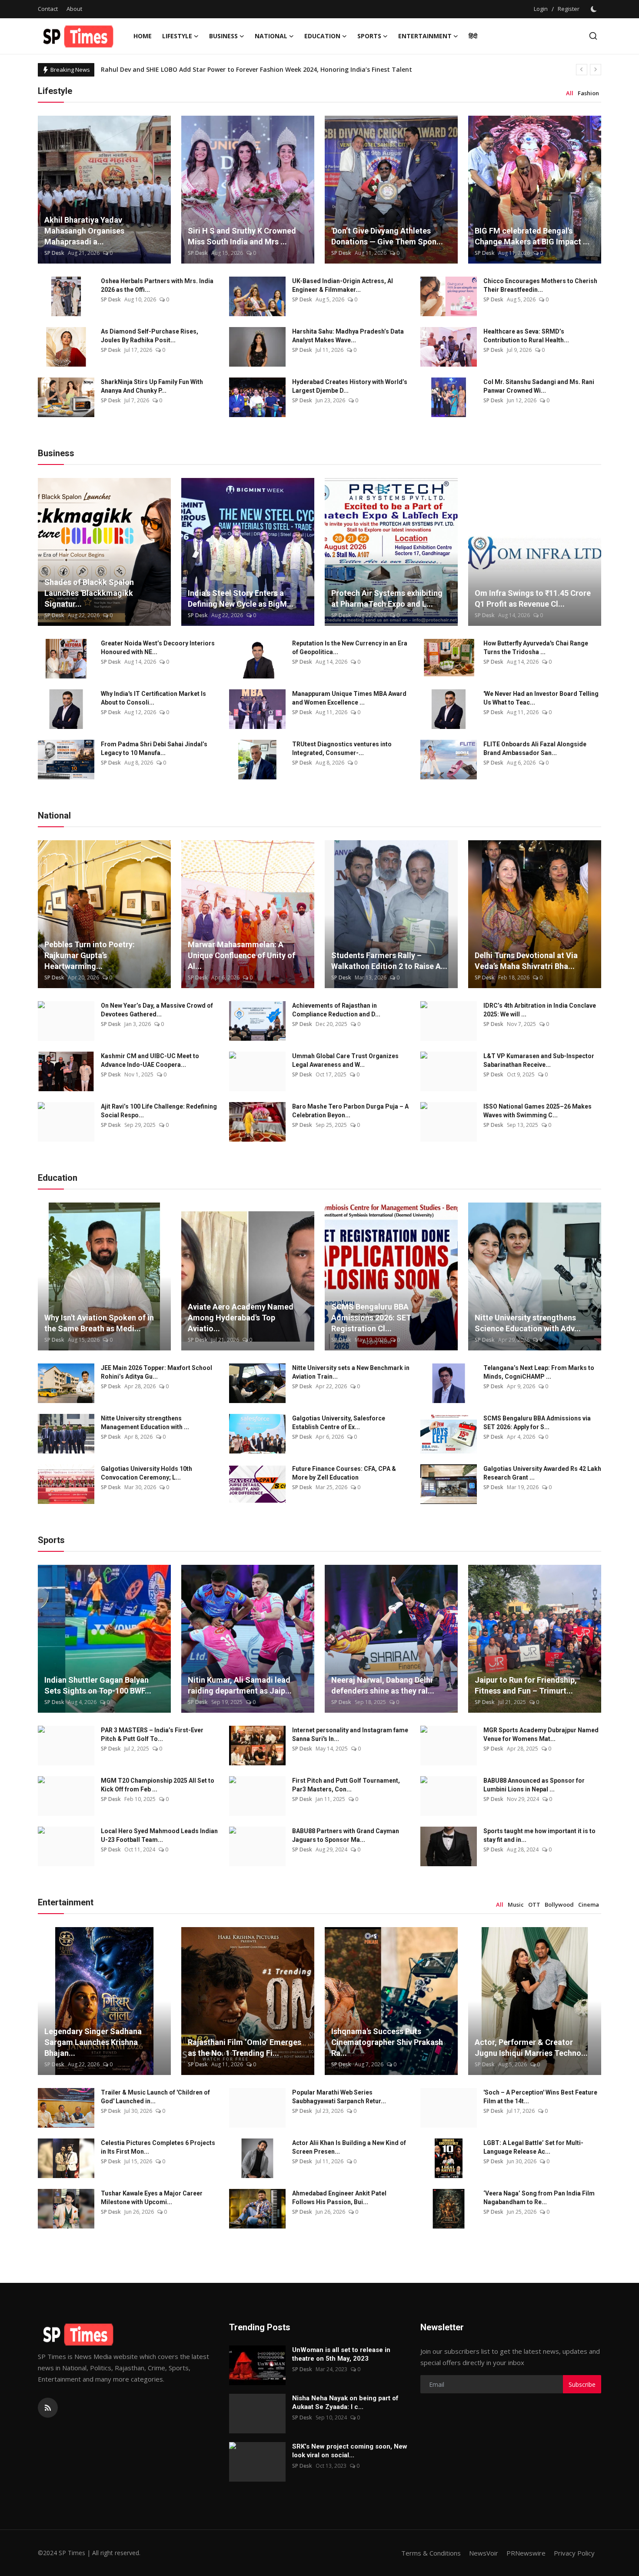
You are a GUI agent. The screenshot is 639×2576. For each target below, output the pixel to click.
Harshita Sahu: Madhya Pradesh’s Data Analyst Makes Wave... (348, 336)
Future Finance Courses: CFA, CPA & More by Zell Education (344, 1473)
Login (541, 9)
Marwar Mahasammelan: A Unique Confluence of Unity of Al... (241, 955)
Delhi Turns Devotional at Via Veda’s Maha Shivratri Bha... (526, 961)
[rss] (48, 2408)
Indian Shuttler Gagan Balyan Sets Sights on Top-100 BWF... (98, 1685)
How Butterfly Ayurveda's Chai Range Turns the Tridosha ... (536, 648)
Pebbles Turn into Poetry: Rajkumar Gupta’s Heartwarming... (90, 955)
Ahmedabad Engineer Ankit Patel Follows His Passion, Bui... (339, 2198)
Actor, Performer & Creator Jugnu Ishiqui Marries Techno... (531, 2048)
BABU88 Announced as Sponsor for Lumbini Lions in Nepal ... (534, 1785)
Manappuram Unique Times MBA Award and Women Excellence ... (349, 698)
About (74, 9)
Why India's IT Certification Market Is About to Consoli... (153, 698)
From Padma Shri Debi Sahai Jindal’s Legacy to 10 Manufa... (154, 748)
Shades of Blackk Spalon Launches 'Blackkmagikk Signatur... (89, 593)
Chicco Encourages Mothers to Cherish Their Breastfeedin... (540, 285)
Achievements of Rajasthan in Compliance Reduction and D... (336, 1010)
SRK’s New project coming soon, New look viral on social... (350, 2451)
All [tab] (570, 93)
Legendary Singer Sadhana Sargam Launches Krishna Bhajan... (93, 2042)
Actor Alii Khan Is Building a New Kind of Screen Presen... (349, 2147)
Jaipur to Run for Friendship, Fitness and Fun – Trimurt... (526, 1685)
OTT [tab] (534, 1904)
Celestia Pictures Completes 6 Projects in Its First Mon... (158, 2147)
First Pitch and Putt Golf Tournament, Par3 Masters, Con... (346, 1785)
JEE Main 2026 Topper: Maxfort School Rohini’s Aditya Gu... (156, 1372)
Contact (48, 9)
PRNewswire (526, 2553)
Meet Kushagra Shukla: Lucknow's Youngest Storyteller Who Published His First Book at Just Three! (251, 69)
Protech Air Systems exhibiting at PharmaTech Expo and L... (387, 598)
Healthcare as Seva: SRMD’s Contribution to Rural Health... (526, 336)
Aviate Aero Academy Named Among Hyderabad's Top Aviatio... (241, 1318)
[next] (596, 70)
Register (569, 9)
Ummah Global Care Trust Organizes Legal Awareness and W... (345, 1060)
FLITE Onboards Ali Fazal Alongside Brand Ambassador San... (535, 748)
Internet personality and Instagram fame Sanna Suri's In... (350, 1734)
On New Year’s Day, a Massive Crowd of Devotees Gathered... (157, 1010)
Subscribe (582, 2384)
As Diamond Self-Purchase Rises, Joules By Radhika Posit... (150, 336)
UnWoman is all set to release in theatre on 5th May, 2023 (341, 2354)
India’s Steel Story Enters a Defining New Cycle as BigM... (241, 598)
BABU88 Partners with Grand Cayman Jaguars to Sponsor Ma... (346, 1835)
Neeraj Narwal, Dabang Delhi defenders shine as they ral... (383, 1685)
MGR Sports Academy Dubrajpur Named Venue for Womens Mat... (541, 1734)
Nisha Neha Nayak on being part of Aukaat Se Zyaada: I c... (345, 2402)
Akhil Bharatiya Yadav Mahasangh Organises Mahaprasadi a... (84, 231)
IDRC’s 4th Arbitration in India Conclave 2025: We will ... (540, 1010)
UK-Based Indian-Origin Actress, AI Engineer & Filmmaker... (343, 285)
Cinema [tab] (589, 1904)
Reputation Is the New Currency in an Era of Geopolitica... (350, 648)
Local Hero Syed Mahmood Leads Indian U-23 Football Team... (159, 1835)
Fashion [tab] (588, 93)
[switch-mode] (595, 9)
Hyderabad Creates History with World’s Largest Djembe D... (350, 386)
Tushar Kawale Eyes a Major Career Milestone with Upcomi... (152, 2198)
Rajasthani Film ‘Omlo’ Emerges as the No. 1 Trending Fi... (245, 2048)
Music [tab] (516, 1904)
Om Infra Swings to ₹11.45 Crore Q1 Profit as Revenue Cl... (533, 598)
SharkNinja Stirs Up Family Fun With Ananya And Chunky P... (152, 386)
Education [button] (322, 36)
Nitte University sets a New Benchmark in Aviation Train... (351, 1372)
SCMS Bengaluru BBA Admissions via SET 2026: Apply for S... (537, 1423)
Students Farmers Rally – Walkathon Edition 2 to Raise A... (389, 961)
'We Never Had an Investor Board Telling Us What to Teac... (541, 698)
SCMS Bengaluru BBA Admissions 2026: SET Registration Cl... (371, 1318)
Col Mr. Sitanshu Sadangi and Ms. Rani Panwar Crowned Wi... (539, 386)
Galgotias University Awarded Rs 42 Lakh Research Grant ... (542, 1473)
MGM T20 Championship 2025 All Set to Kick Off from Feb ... (158, 1785)
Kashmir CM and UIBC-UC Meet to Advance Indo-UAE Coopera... (150, 1060)
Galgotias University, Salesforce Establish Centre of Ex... (339, 1423)
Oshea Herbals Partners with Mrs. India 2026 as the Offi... (157, 285)
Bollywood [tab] (559, 1904)
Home (143, 36)
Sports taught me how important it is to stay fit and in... (539, 1835)
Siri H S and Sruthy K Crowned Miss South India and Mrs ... (242, 236)
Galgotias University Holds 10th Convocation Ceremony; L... (146, 1473)
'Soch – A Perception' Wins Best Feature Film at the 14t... (540, 2097)
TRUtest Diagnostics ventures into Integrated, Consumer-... (342, 748)
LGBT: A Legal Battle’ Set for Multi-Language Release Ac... (533, 2147)
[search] (593, 36)
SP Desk (54, 253)
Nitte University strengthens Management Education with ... (145, 1423)
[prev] (582, 70)
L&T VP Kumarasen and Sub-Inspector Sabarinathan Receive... (539, 1060)
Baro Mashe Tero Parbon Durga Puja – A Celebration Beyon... (350, 1111)
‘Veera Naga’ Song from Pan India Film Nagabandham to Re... (539, 2198)
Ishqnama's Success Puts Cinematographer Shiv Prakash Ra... (387, 2042)
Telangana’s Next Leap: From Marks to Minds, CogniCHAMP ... (539, 1372)
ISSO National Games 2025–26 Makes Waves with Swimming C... (537, 1111)
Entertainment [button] (425, 36)
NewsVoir (484, 2553)
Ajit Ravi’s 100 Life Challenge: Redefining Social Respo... (159, 1111)
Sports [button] (369, 36)
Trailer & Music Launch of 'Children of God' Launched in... (155, 2097)
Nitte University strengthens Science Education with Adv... (528, 1323)
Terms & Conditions (431, 2553)
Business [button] (223, 36)
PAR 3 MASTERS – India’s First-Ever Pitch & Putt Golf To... (152, 1734)
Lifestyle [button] (177, 36)
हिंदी (473, 36)
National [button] (271, 36)
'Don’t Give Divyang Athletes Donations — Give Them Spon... (387, 236)
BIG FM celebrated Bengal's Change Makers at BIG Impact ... (532, 236)
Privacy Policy (574, 2553)
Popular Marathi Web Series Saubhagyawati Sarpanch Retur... (339, 2097)
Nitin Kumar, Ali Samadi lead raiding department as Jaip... (240, 1685)
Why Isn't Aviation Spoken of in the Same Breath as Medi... (99, 1323)
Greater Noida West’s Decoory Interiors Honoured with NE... (158, 648)
